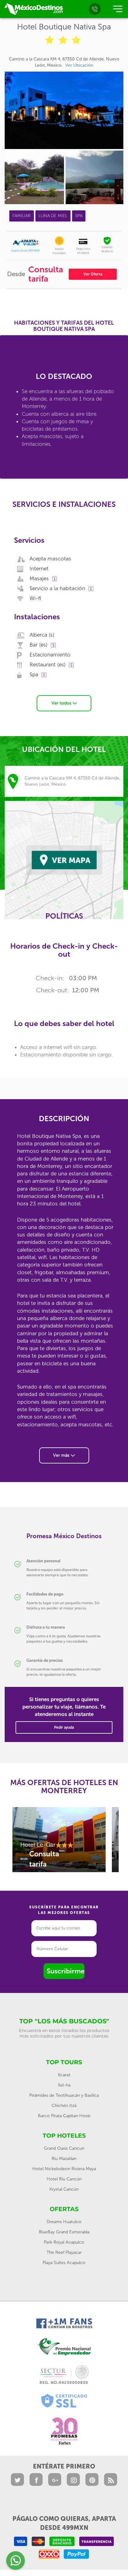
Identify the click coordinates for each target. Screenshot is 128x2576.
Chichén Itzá (64, 2106)
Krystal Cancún (64, 2189)
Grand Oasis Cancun (64, 2148)
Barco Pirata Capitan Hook (64, 2116)
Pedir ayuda (64, 1727)
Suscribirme (65, 1971)
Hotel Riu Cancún (64, 2179)
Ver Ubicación (79, 65)
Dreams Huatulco (64, 2222)
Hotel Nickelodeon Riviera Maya (64, 2169)
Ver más (62, 1455)
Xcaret (64, 2075)
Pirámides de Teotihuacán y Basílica (64, 2095)
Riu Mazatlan (64, 2159)
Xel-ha (64, 2085)
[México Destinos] (33, 9)
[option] (59, 1843)
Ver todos (62, 703)
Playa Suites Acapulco (64, 2263)
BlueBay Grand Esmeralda (64, 2232)
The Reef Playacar (64, 2252)
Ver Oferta (93, 274)
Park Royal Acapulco (64, 2242)
